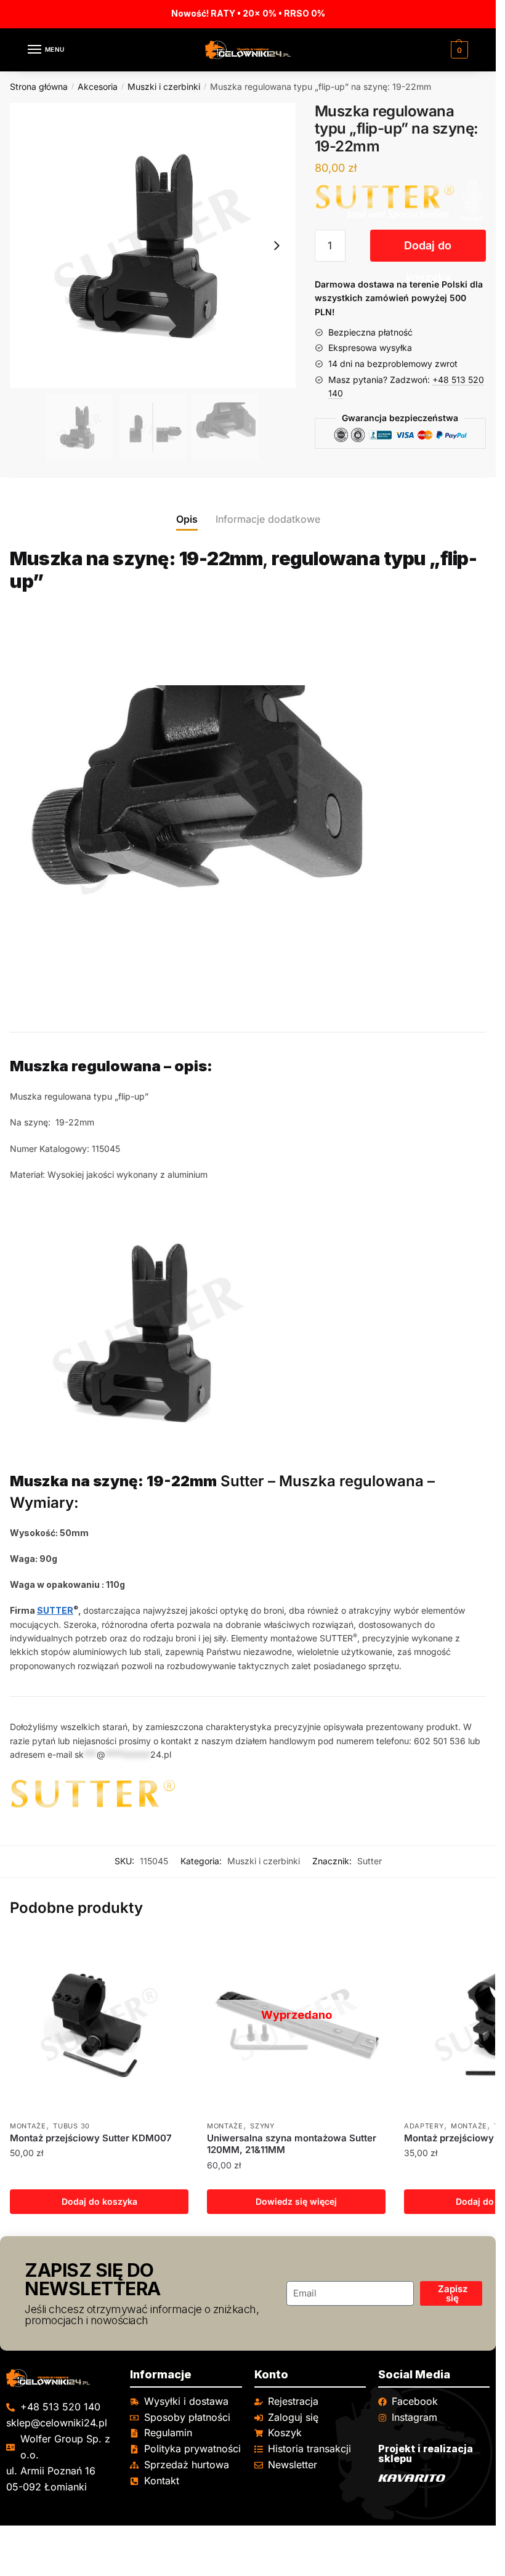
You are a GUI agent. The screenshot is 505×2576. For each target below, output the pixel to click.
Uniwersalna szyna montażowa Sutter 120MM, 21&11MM (292, 2144)
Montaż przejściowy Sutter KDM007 (91, 2138)
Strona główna (39, 87)
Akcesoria (98, 87)
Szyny (262, 2126)
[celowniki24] (62, 2378)
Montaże (28, 2126)
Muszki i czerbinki (164, 87)
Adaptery (424, 2126)
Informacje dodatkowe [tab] (268, 519)
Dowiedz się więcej (296, 2201)
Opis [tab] (187, 519)
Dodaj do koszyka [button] (99, 2201)
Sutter (370, 1861)
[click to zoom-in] (153, 246)
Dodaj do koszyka (428, 250)
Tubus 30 (71, 2126)
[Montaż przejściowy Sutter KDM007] (99, 2024)
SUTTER (55, 1610)
